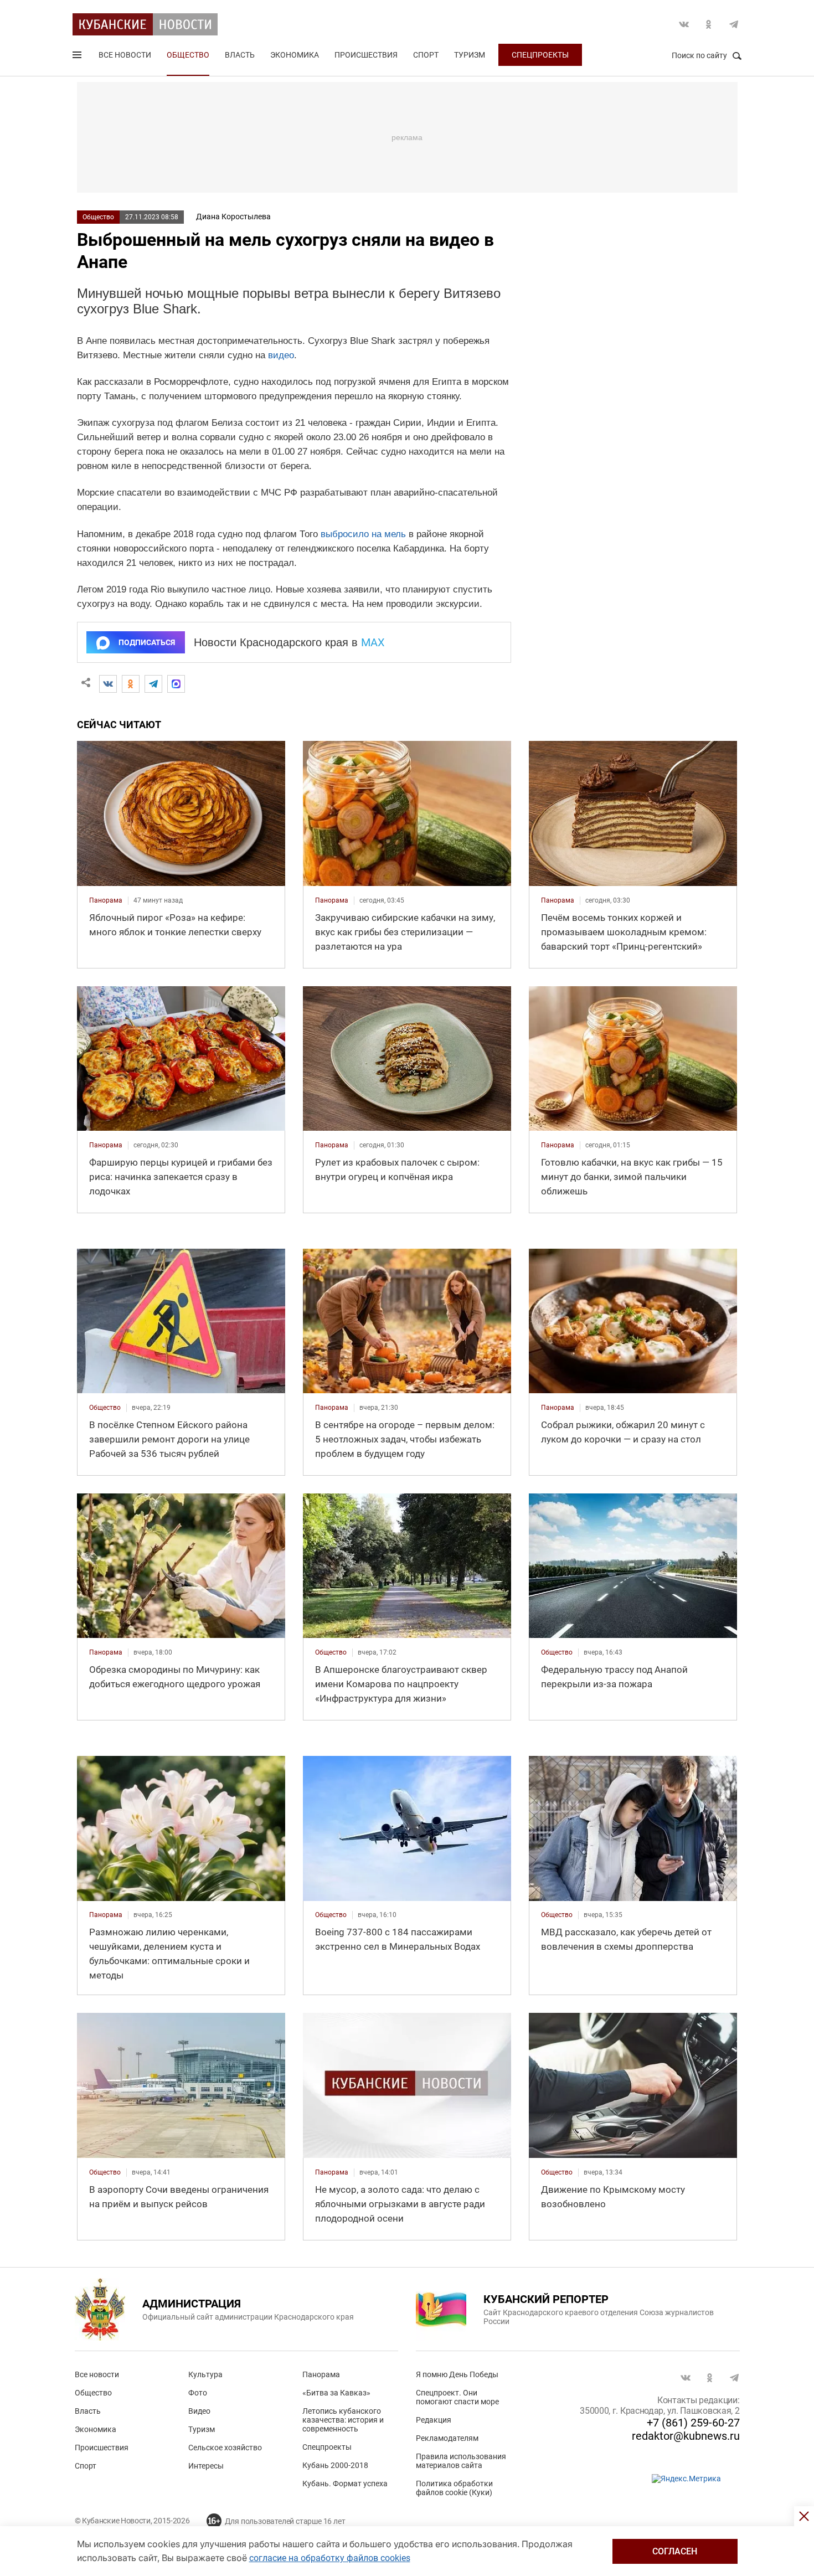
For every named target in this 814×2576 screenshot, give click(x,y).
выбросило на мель (363, 534)
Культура (205, 2374)
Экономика (295, 55)
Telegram (734, 24)
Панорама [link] (106, 900)
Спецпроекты (540, 55)
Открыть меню (78, 57)
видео (281, 355)
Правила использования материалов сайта (461, 2461)
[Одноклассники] (131, 684)
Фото (198, 2393)
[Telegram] (153, 684)
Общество (188, 55)
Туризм (470, 55)
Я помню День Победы (457, 2374)
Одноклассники (709, 24)
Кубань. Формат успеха (345, 2484)
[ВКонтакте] (108, 684)
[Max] (176, 684)
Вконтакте (684, 24)
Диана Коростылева (233, 217)
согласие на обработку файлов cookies (330, 2558)
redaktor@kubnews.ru (686, 2436)
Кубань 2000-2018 (335, 2465)
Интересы (206, 2466)
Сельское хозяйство (225, 2448)
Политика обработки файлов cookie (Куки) (454, 2488)
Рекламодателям (447, 2438)
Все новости (125, 55)
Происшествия (366, 55)
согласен (675, 2551)
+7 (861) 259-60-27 (693, 2423)
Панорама (321, 2374)
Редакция (434, 2420)
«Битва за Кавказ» (336, 2393)
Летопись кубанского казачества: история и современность (343, 2420)
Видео (199, 2411)
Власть (240, 55)
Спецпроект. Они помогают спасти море (457, 2397)
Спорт (426, 55)
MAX (373, 642)
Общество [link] (105, 1408)
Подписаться (147, 642)
